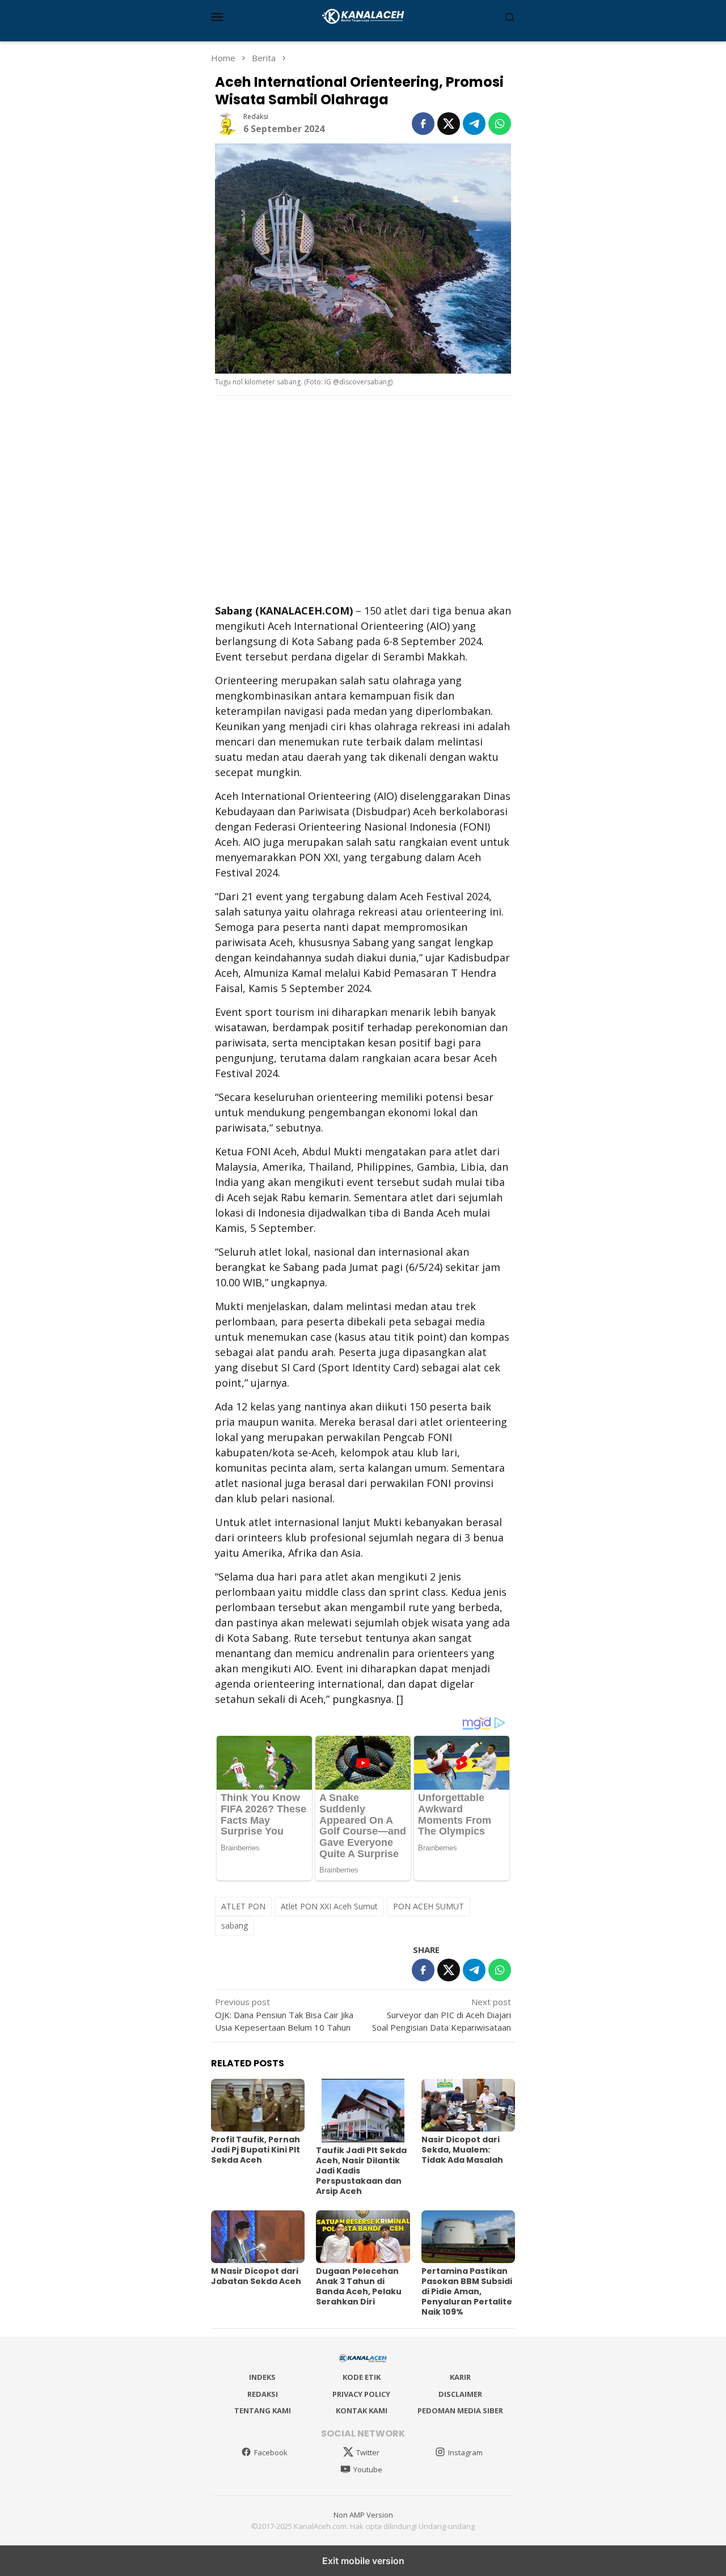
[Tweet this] (449, 124)
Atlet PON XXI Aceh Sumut (329, 1906)
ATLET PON (243, 1906)
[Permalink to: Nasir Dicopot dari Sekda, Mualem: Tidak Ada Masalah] (468, 2105)
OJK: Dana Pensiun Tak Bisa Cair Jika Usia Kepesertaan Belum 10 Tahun (284, 2014)
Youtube (368, 2469)
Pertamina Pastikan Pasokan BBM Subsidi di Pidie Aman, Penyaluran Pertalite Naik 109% (467, 2291)
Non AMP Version (363, 2515)
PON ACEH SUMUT (429, 1906)
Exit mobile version (363, 2561)
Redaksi (263, 2394)
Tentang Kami (263, 2410)
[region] (363, 498)
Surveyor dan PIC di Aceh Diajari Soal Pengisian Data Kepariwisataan (442, 2014)
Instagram (465, 2452)
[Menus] (217, 16)
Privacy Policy (361, 2394)
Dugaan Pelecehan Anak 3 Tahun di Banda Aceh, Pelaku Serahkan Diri (359, 2286)
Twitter (368, 2452)
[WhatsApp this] (500, 124)
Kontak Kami (362, 2410)
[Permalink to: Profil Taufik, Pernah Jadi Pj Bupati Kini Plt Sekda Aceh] (258, 2105)
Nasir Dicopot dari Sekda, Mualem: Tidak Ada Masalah (462, 2150)
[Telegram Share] (474, 124)
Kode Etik (362, 2377)
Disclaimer (460, 2394)
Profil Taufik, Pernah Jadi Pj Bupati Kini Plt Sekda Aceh (256, 2150)
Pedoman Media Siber (460, 2410)
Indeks (262, 2377)
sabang (235, 1925)
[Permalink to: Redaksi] (226, 122)
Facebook (271, 2452)
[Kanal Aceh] (363, 15)
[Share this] (423, 124)
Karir (460, 2377)
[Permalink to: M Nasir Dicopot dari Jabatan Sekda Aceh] (258, 2237)
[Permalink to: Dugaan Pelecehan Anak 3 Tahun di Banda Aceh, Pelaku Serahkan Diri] (363, 2237)
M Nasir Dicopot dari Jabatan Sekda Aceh (256, 2276)
